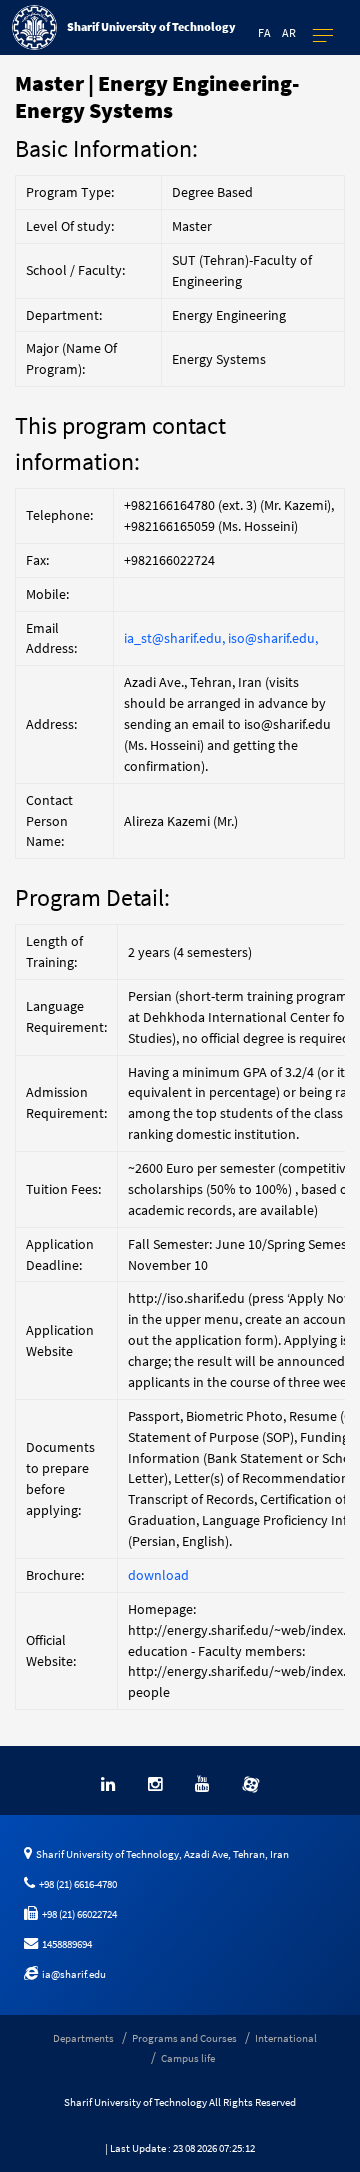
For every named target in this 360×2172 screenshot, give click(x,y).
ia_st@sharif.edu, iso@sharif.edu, (221, 638)
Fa (264, 32)
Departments (83, 2038)
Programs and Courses (184, 2038)
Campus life (188, 2058)
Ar (289, 32)
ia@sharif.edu (72, 1974)
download (158, 1575)
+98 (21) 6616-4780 (76, 1884)
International (286, 2038)
